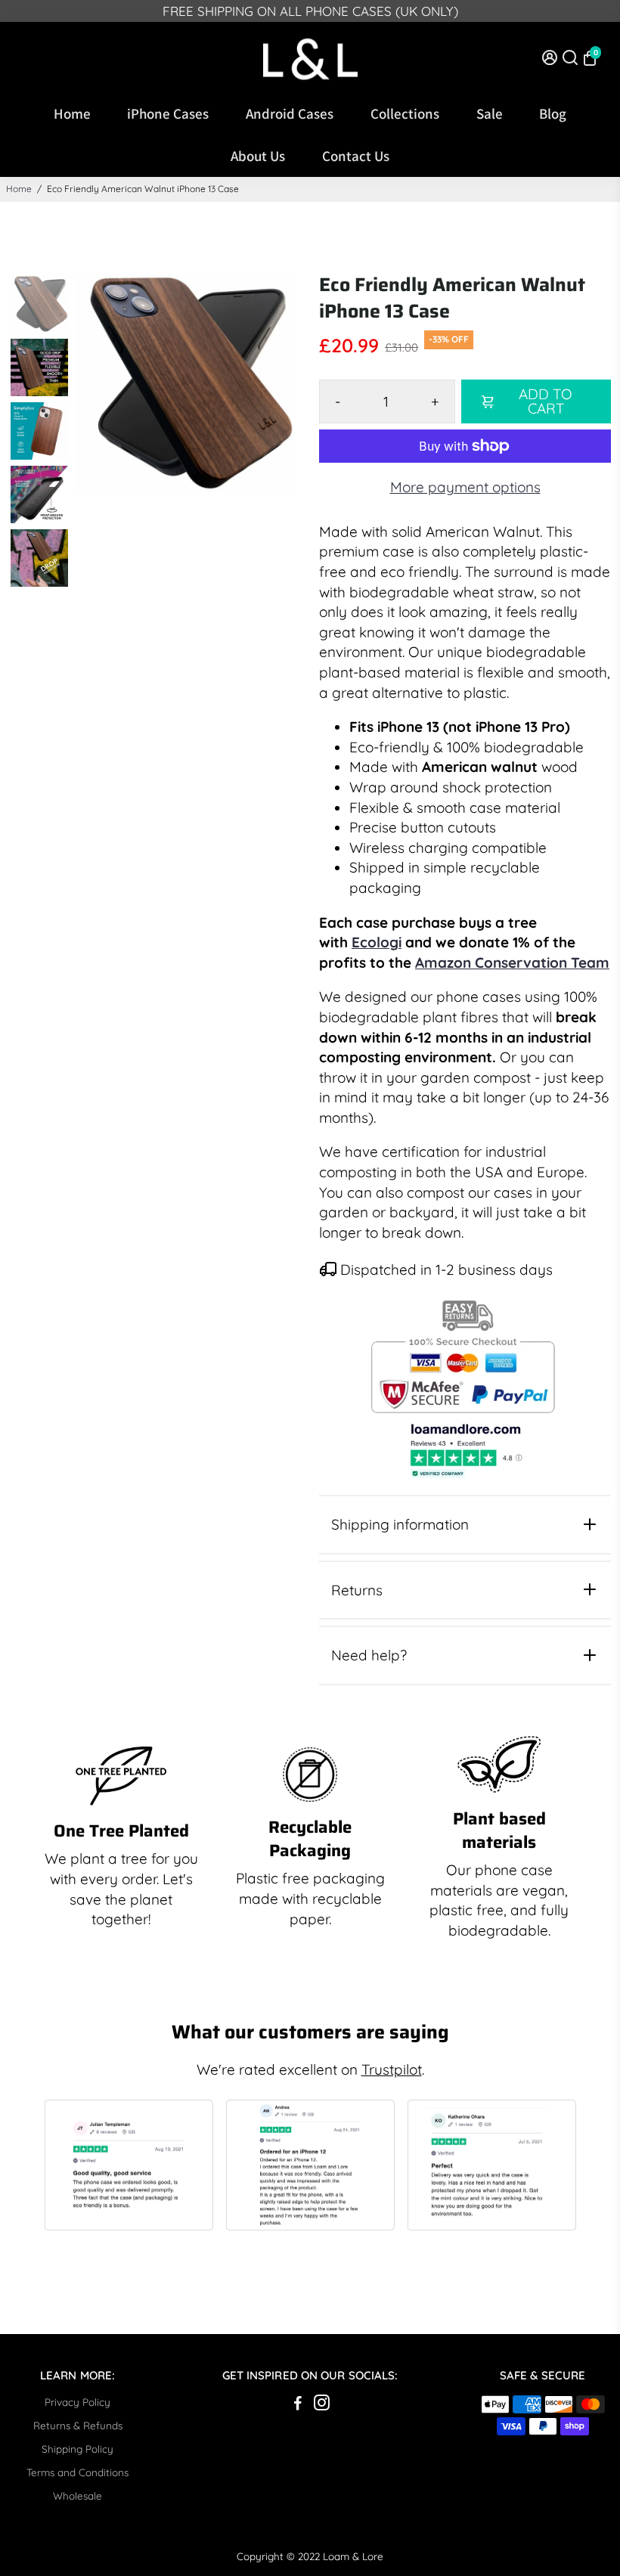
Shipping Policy (77, 2449)
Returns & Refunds (78, 2425)
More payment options (465, 487)
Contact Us (356, 156)
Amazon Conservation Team (512, 963)
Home (72, 113)
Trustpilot (392, 2069)
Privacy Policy (77, 2402)
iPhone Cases (168, 113)
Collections (405, 113)
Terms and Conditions (77, 2472)
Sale (490, 113)
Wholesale (77, 2495)
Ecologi (377, 942)
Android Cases (290, 113)
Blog (553, 113)
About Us (258, 156)
